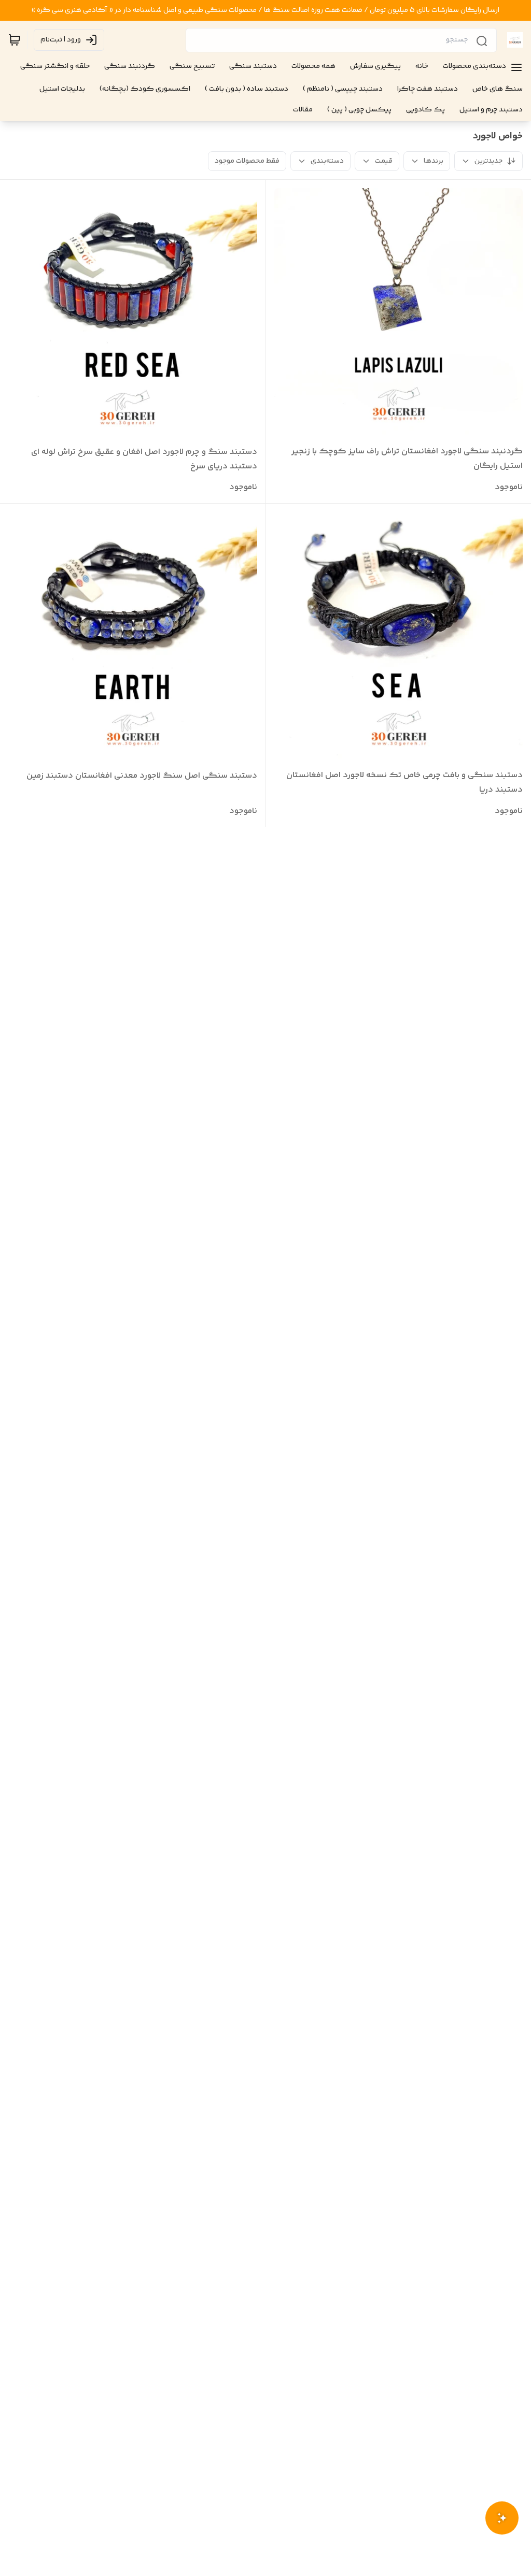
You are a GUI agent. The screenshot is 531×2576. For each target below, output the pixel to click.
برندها (434, 161)
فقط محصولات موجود (247, 161)
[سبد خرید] (15, 40)
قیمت (384, 161)
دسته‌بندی (327, 161)
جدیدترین (488, 161)
